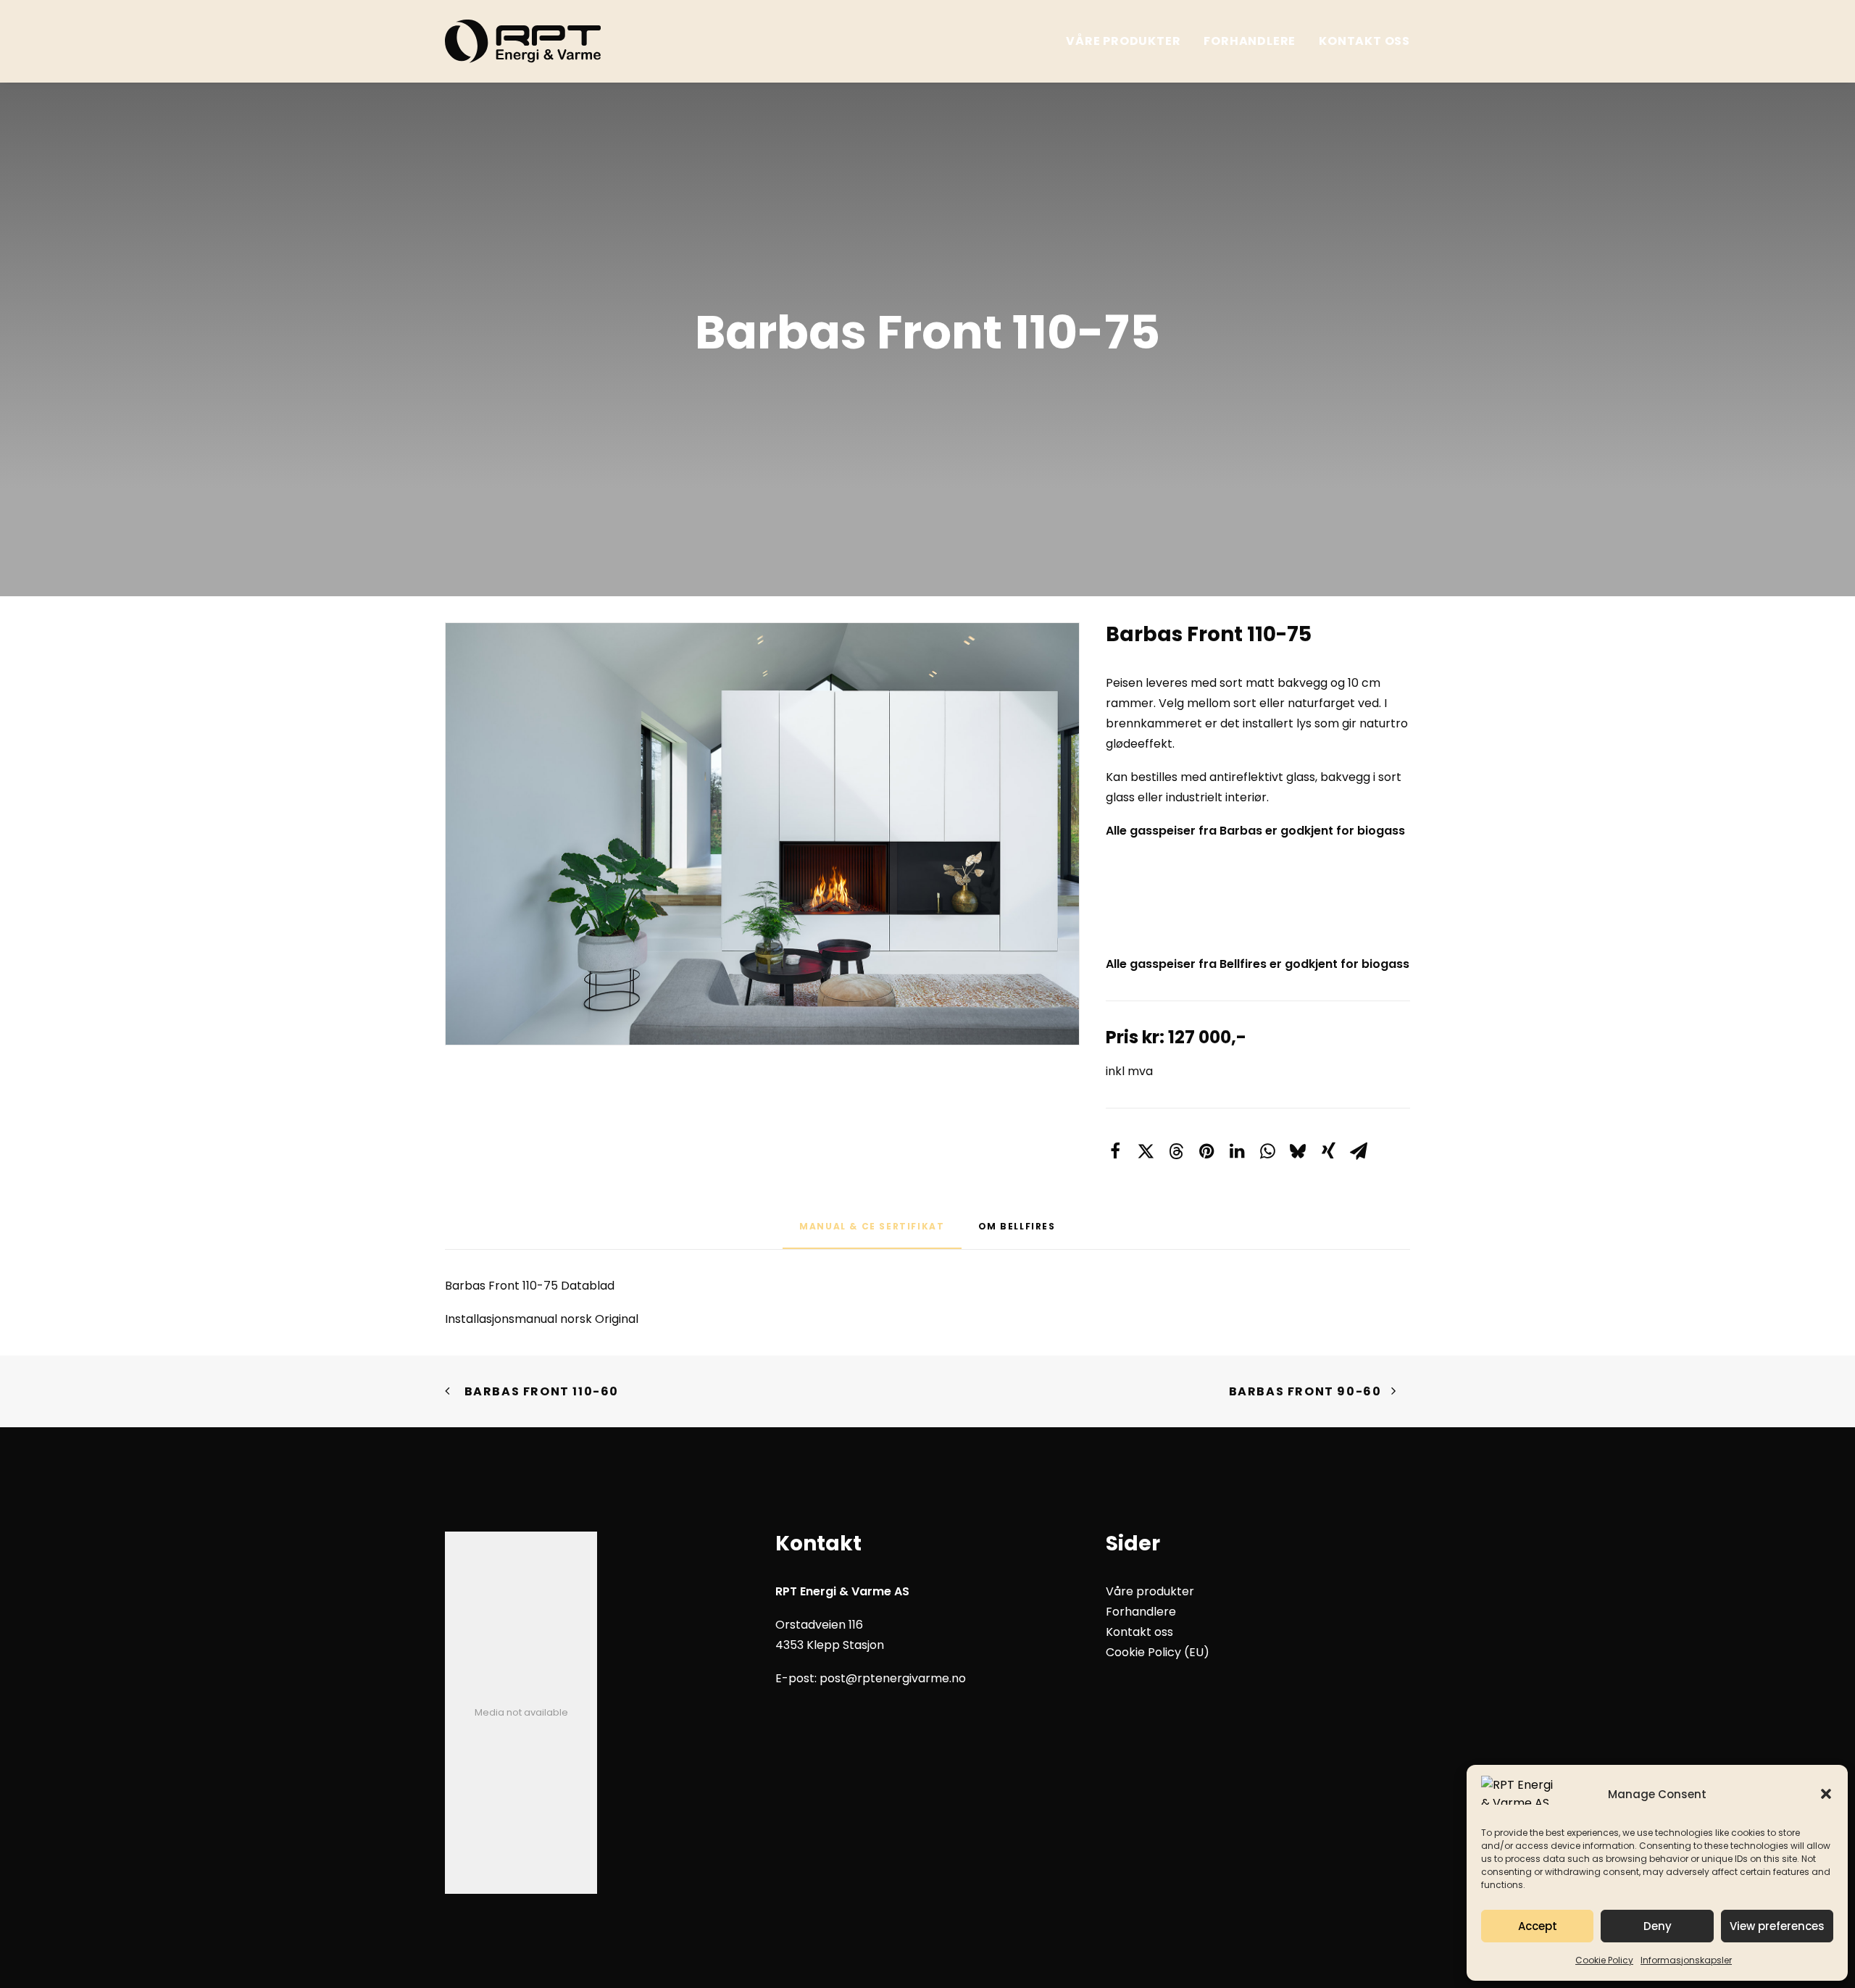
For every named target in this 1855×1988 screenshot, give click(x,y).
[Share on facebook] (1115, 1151)
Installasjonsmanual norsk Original (542, 1319)
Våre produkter (1123, 41)
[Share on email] (1359, 1151)
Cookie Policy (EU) (1158, 1652)
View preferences (1777, 1926)
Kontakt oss (1364, 41)
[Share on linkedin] (1237, 1151)
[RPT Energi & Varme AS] (523, 41)
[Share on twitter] (1146, 1151)
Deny (1658, 1926)
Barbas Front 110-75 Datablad (530, 1286)
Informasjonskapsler (1686, 1960)
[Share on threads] (1176, 1151)
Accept (1538, 1926)
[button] (1826, 1794)
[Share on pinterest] (1206, 1151)
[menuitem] (1128, 41)
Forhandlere (1250, 41)
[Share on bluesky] (1298, 1151)
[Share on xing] (1328, 1151)
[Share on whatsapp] (1267, 1151)
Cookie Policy (1604, 1960)
